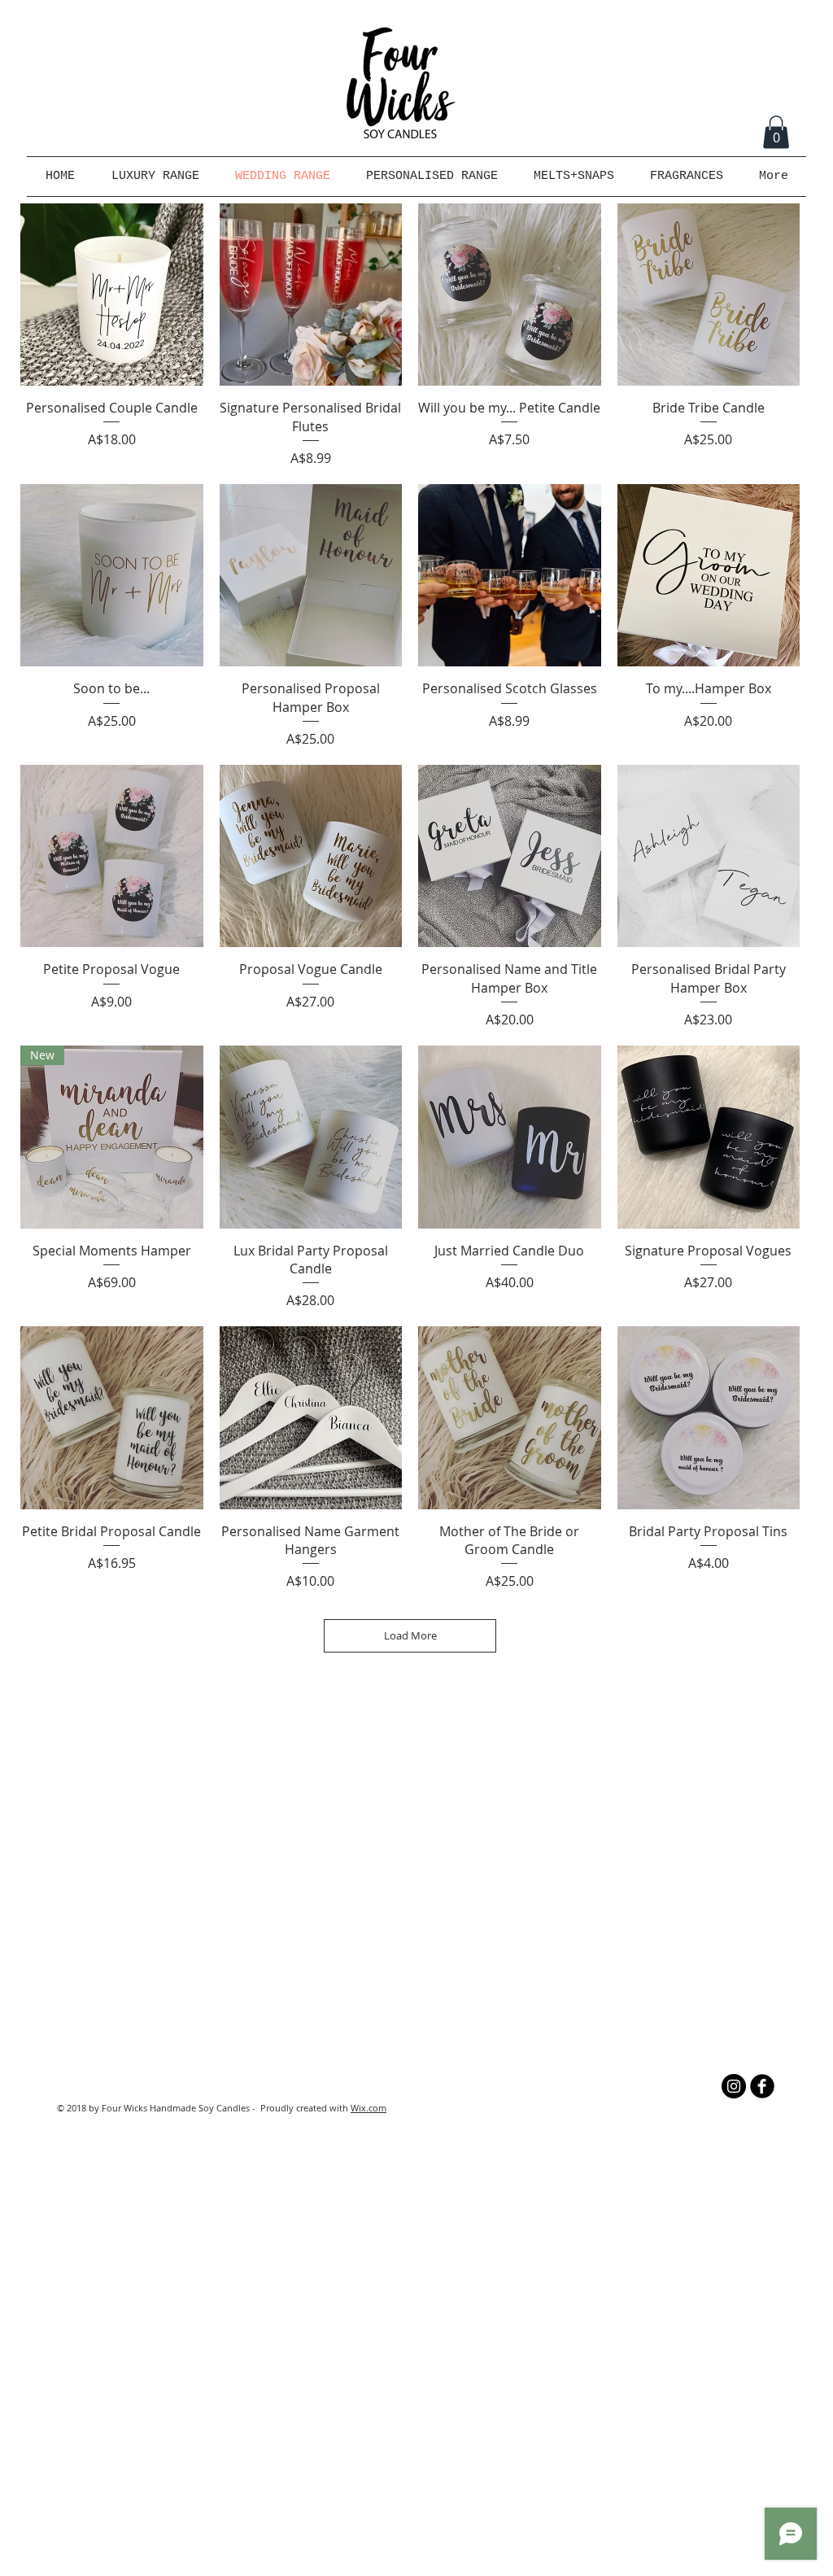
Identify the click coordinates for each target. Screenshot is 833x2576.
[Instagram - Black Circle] (734, 2086)
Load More (410, 1635)
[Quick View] (112, 295)
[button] (776, 132)
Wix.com (369, 2108)
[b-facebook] (762, 2086)
